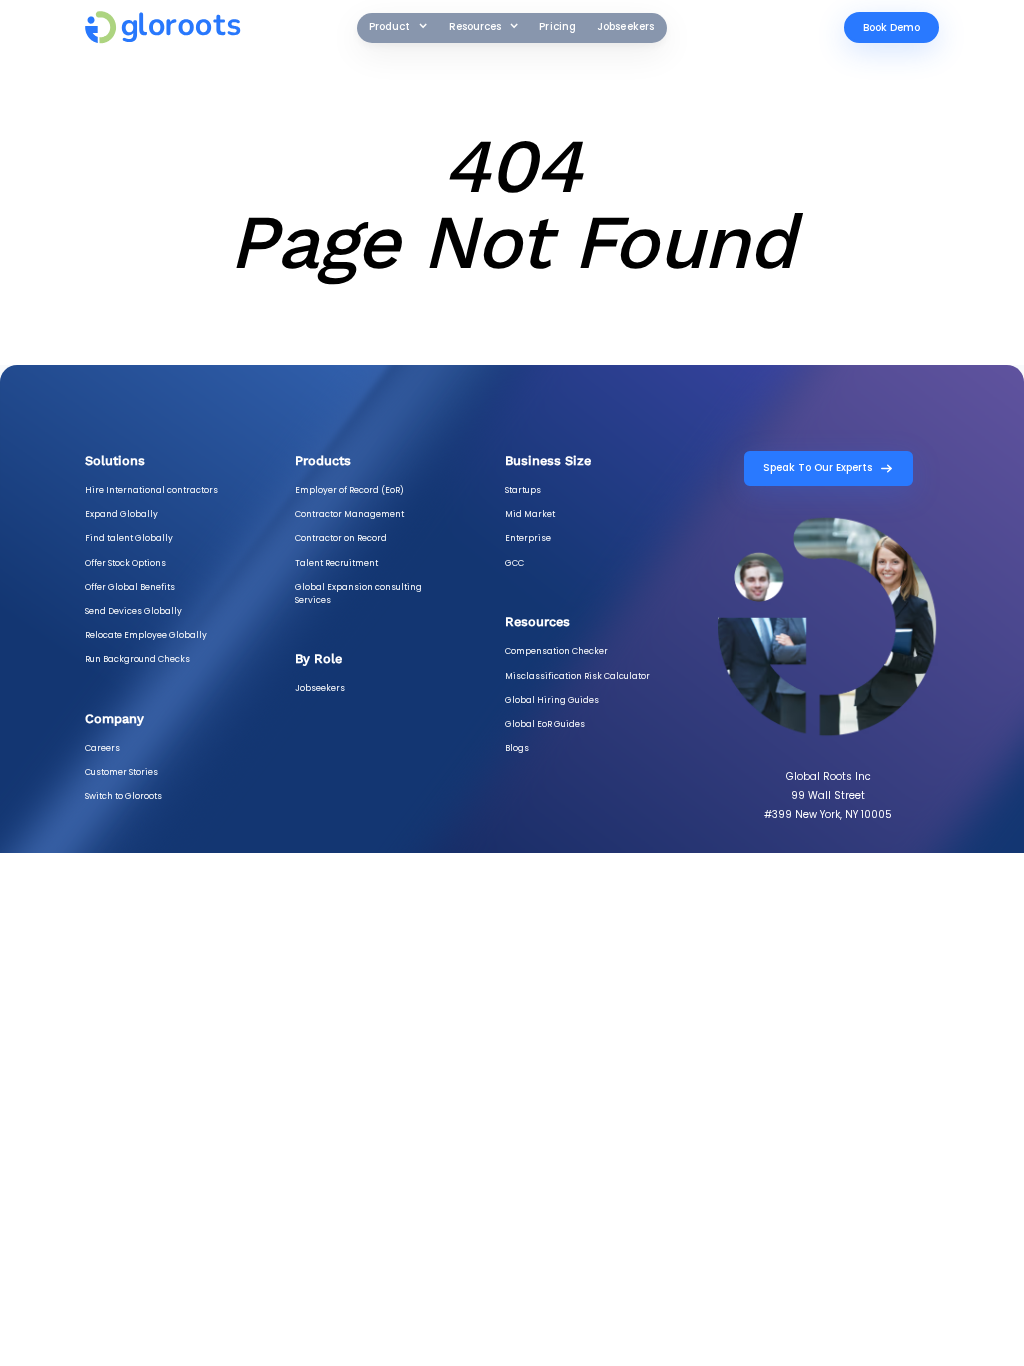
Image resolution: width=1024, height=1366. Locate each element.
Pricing (557, 26)
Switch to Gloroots (123, 796)
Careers (102, 748)
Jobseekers (626, 26)
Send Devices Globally (133, 611)
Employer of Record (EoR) (349, 490)
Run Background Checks (137, 659)
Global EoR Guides (545, 724)
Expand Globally (121, 514)
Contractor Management (349, 514)
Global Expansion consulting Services (358, 593)
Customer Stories (121, 772)
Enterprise (528, 538)
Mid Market (530, 514)
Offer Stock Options (125, 563)
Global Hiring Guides (552, 700)
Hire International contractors (151, 490)
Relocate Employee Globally (146, 635)
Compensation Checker (556, 651)
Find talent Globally (129, 538)
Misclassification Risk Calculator (577, 676)
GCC (514, 563)
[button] (399, 27)
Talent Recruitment (336, 563)
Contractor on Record (341, 538)
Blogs (517, 748)
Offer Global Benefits (130, 587)
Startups (523, 490)
